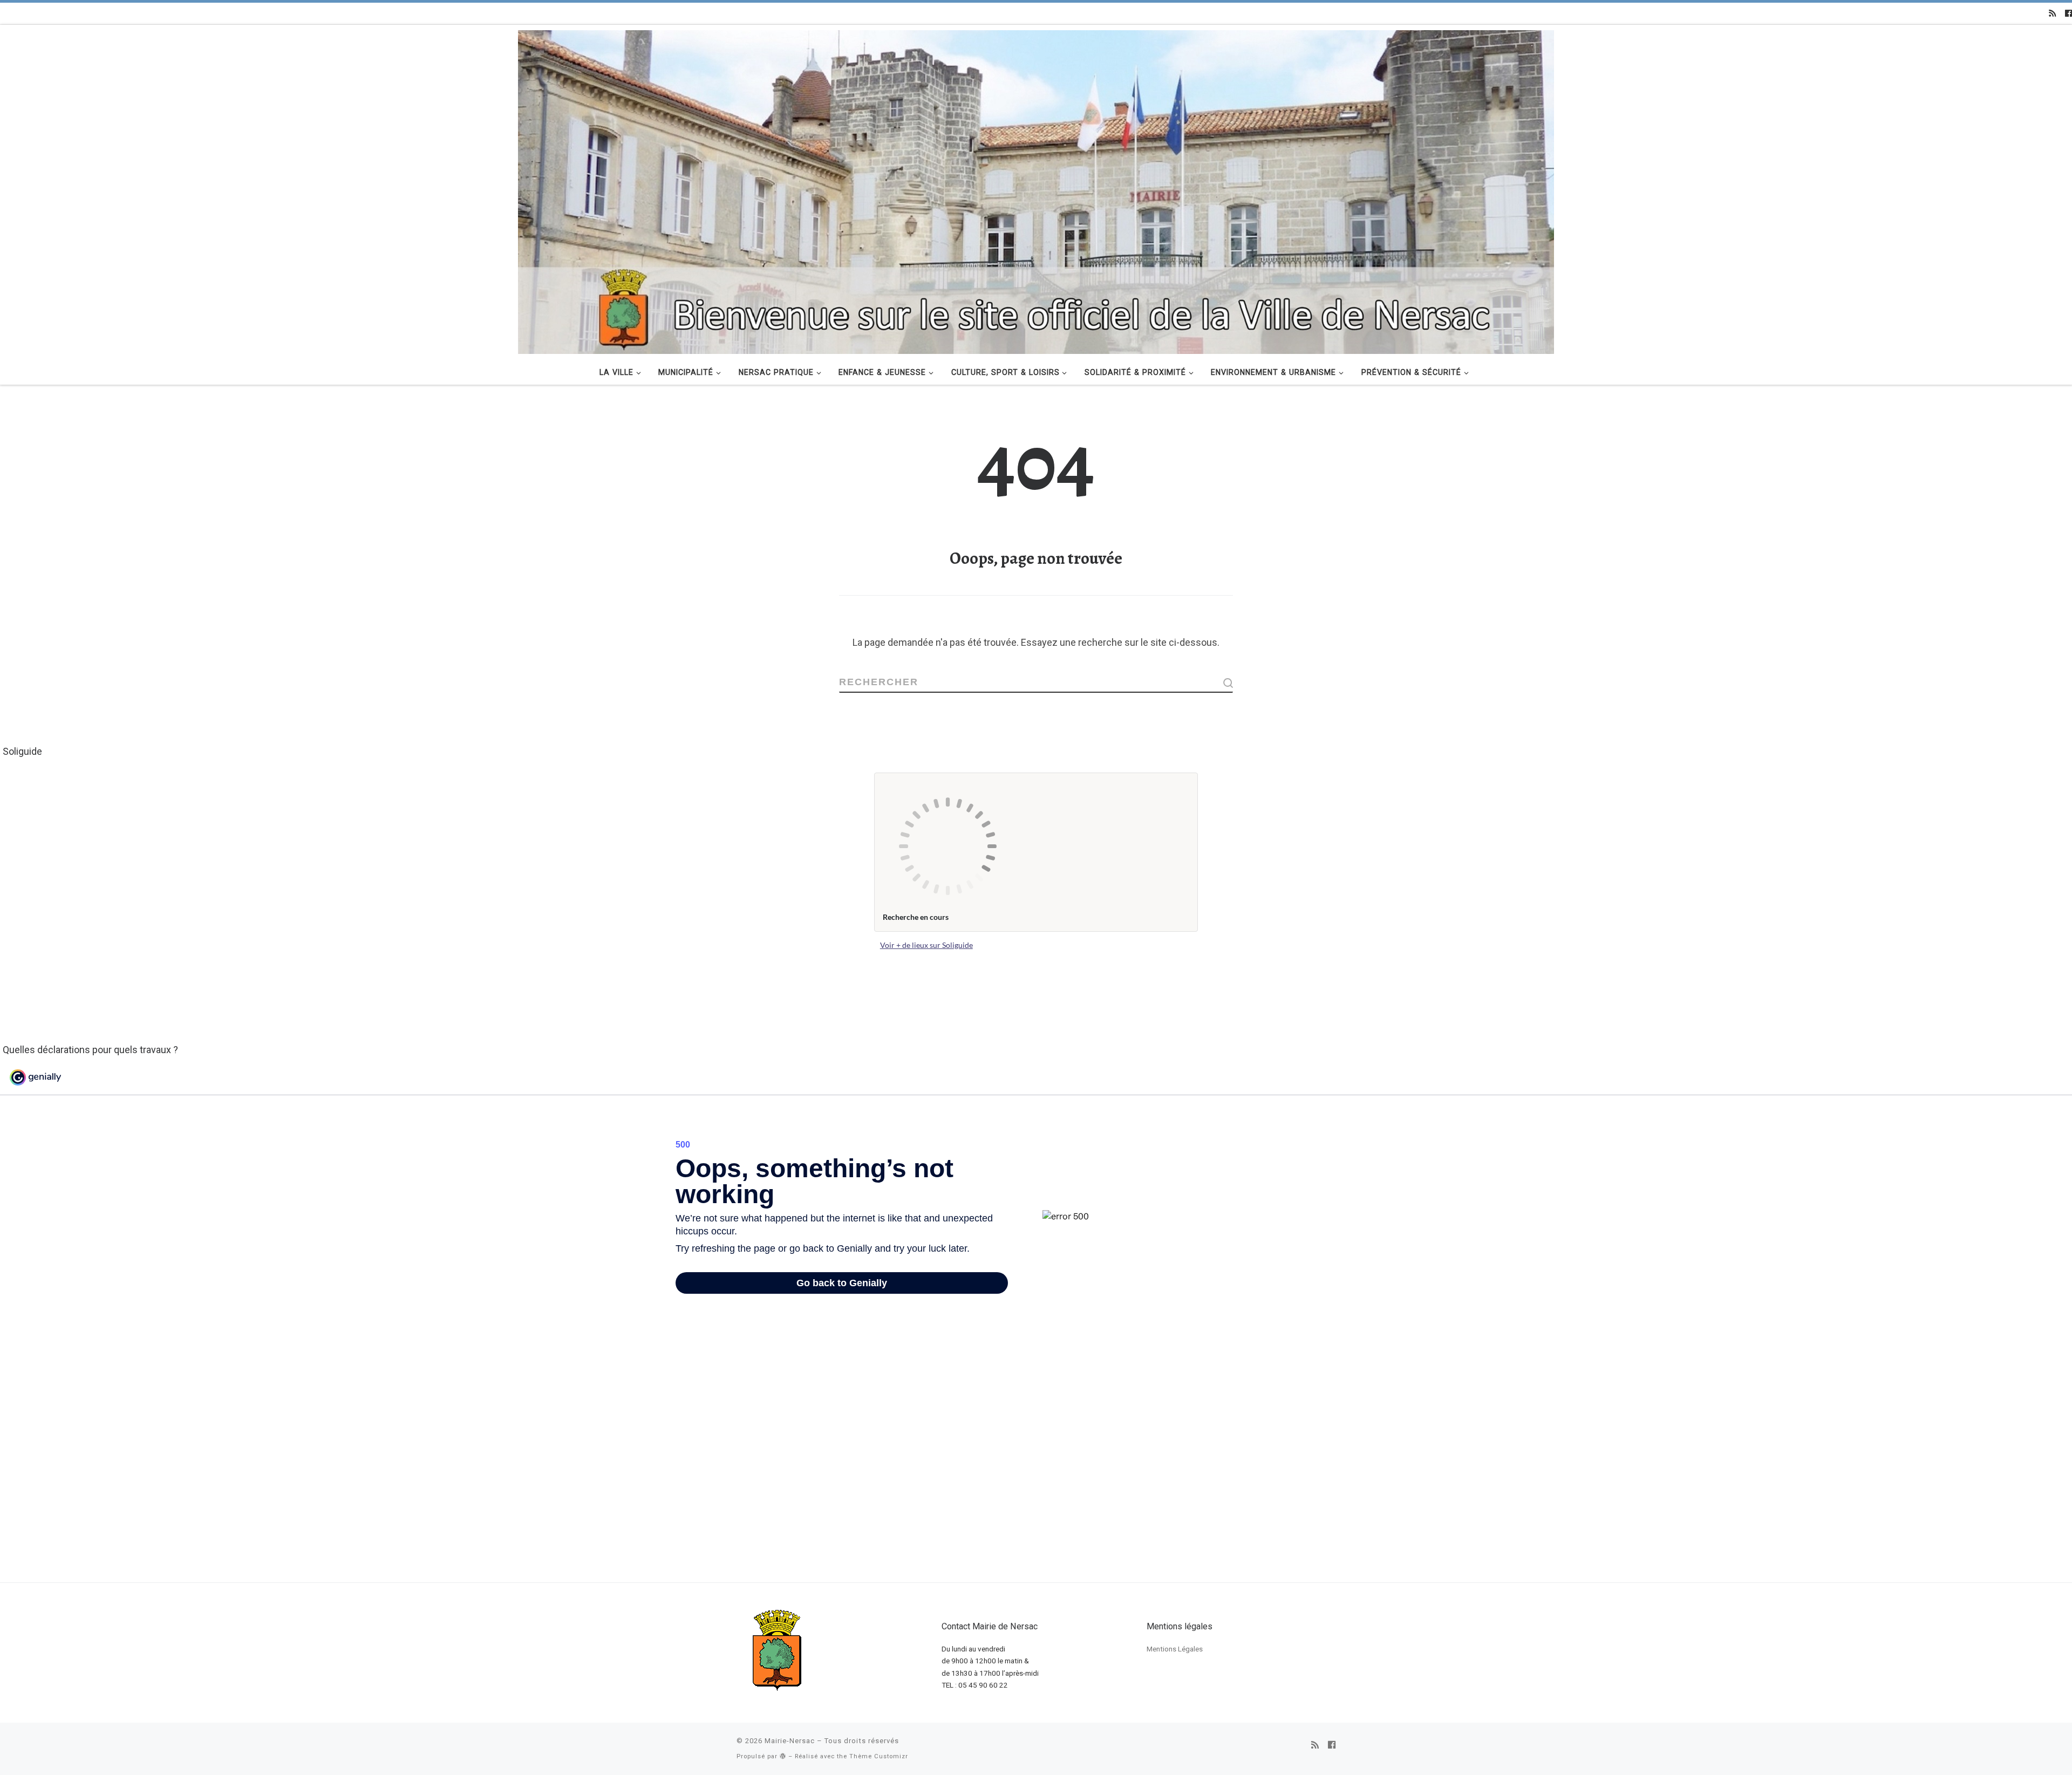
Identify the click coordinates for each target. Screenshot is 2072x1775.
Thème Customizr (879, 1756)
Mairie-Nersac (790, 1741)
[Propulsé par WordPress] (783, 1756)
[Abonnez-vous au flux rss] (2052, 13)
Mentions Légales (1175, 1649)
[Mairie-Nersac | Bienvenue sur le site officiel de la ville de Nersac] (1036, 190)
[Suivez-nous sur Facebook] (2068, 13)
